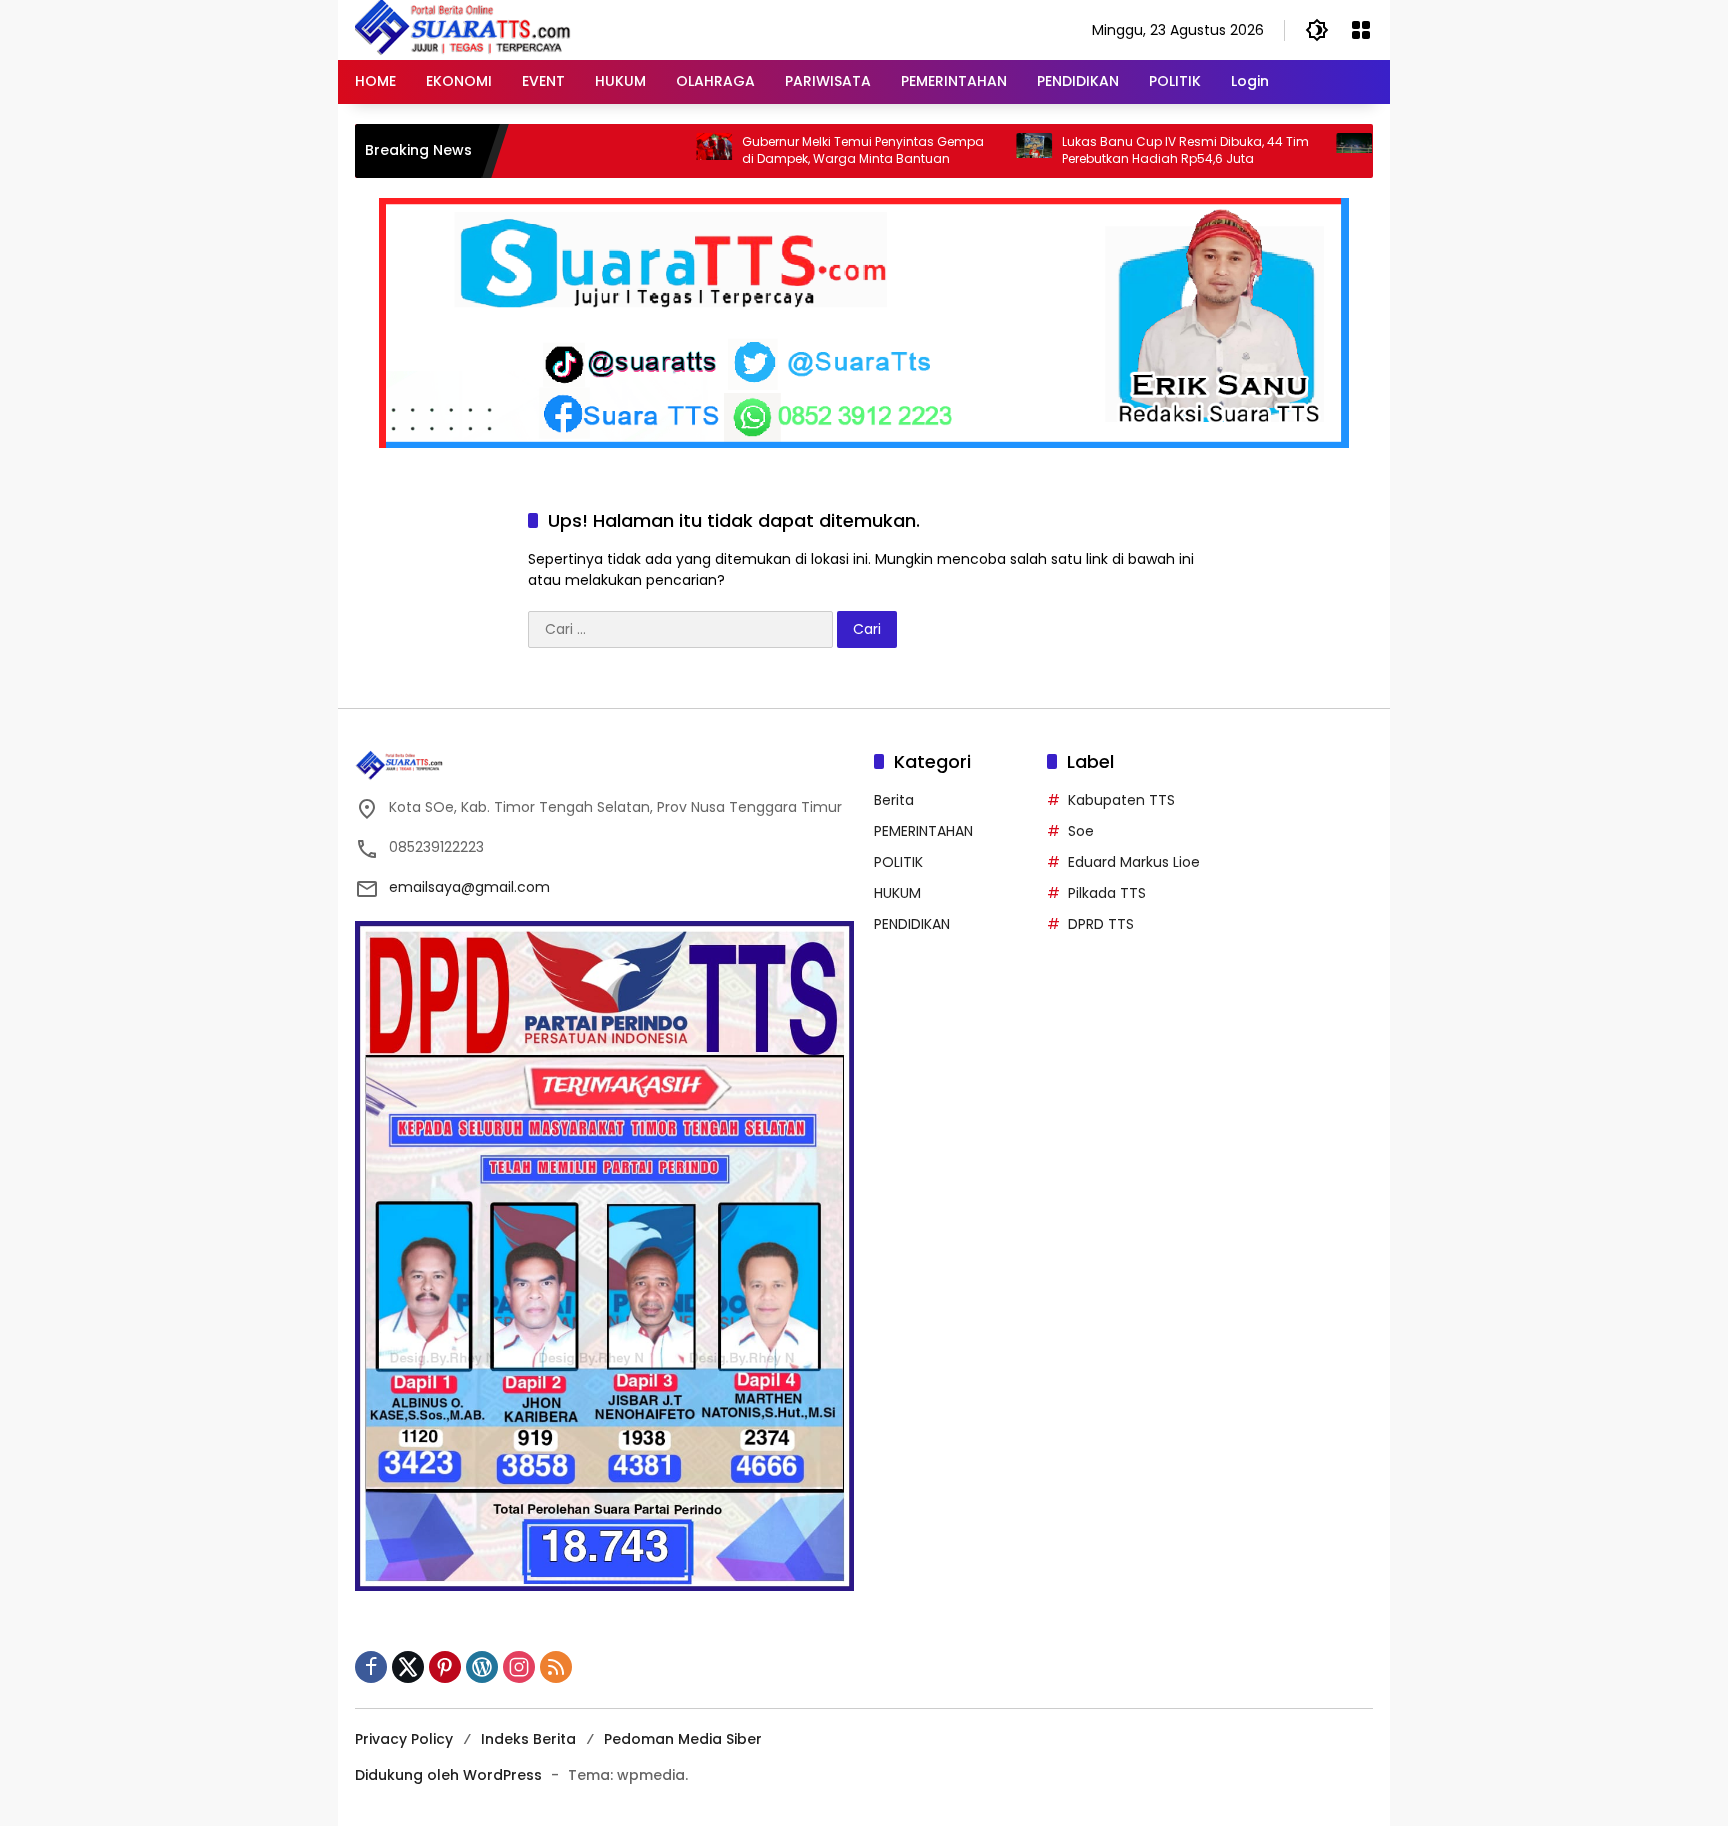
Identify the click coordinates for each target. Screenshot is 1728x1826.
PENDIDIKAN (912, 924)
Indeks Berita (528, 1739)
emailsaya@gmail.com (469, 887)
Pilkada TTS (1107, 893)
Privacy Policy (404, 1739)
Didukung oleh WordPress (448, 1775)
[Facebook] (371, 1667)
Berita (894, 800)
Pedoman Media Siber (683, 1739)
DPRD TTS (1101, 924)
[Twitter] (408, 1667)
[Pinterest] (445, 1667)
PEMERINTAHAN (923, 831)
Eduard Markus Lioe (1134, 862)
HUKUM (897, 893)
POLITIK (898, 862)
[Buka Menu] (1361, 30)
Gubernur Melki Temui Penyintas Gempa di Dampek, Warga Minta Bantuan (803, 150)
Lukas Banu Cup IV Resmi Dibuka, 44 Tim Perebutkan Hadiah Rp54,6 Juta (1125, 150)
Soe (1081, 831)
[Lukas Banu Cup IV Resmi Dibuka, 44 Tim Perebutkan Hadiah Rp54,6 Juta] (974, 151)
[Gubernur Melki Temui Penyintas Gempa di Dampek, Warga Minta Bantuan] (654, 151)
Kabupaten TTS (1121, 800)
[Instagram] (519, 1667)
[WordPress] (482, 1667)
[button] (1317, 30)
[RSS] (556, 1667)
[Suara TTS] (463, 29)
